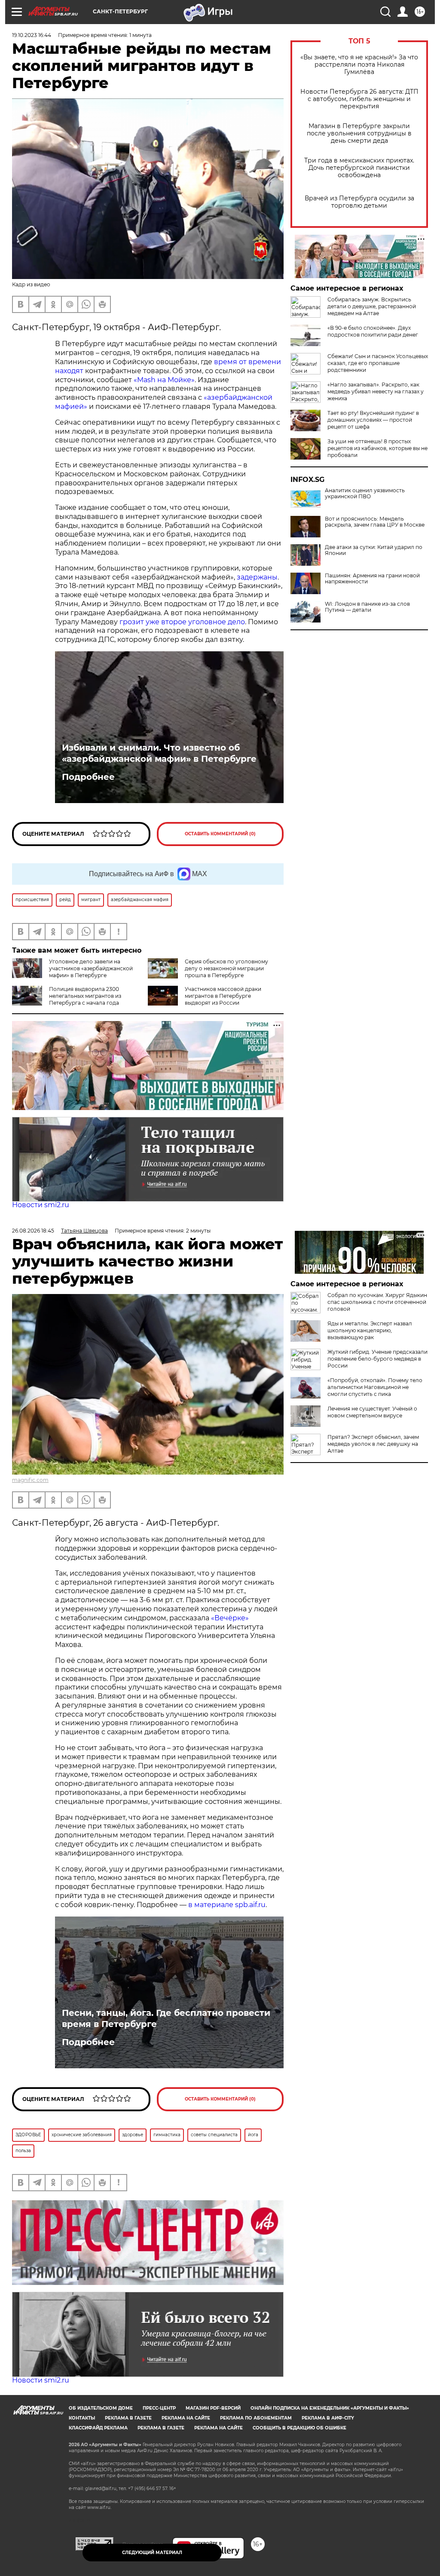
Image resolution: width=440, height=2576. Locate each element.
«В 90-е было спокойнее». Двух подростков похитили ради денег (373, 331)
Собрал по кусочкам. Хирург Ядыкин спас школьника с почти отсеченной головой (377, 1302)
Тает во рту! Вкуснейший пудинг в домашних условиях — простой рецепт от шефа (373, 420)
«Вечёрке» (230, 1618)
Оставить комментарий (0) (220, 834)
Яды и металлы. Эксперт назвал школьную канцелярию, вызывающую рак (370, 1330)
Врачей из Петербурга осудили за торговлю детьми (359, 202)
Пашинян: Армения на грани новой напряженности (372, 579)
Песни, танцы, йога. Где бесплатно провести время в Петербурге (166, 2018)
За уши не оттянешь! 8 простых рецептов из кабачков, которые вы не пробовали (377, 448)
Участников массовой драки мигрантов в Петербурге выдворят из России (223, 996)
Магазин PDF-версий (213, 2408)
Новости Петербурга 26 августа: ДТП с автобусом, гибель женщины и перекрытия (359, 99)
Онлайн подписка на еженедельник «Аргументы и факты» (330, 2408)
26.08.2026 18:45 (33, 1231)
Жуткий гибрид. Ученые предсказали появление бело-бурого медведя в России (377, 1359)
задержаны (257, 577)
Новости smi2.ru (41, 1205)
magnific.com (30, 1480)
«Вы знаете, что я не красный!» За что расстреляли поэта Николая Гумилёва (359, 65)
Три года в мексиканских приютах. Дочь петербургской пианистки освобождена (359, 168)
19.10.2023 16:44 (32, 35)
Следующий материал (152, 2553)
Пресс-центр (159, 2408)
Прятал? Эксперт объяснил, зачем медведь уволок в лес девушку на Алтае (373, 1444)
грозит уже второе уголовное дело (182, 622)
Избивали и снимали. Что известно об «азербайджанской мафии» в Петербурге (159, 753)
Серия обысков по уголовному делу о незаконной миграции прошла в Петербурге (226, 968)
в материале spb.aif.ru (227, 1905)
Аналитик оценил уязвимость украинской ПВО (365, 494)
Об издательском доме (101, 2408)
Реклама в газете (128, 2418)
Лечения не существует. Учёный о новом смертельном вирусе (372, 1412)
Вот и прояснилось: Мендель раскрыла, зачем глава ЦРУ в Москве (375, 522)
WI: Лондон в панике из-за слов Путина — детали (367, 607)
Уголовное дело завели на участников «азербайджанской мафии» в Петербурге (91, 968)
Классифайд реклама (98, 2428)
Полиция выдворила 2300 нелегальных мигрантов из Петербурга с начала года (85, 996)
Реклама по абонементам (256, 2418)
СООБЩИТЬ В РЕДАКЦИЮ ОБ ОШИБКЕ (299, 2428)
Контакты (82, 2418)
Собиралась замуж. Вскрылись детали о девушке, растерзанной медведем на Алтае (372, 306)
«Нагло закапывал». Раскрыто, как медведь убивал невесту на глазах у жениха (376, 391)
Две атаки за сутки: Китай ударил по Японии (374, 550)
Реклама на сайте (186, 2418)
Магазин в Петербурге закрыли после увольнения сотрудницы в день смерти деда (359, 133)
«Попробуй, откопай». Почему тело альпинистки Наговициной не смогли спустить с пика (375, 1387)
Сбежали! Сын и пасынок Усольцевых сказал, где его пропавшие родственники (378, 363)
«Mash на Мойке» (164, 380)
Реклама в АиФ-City (328, 2418)
